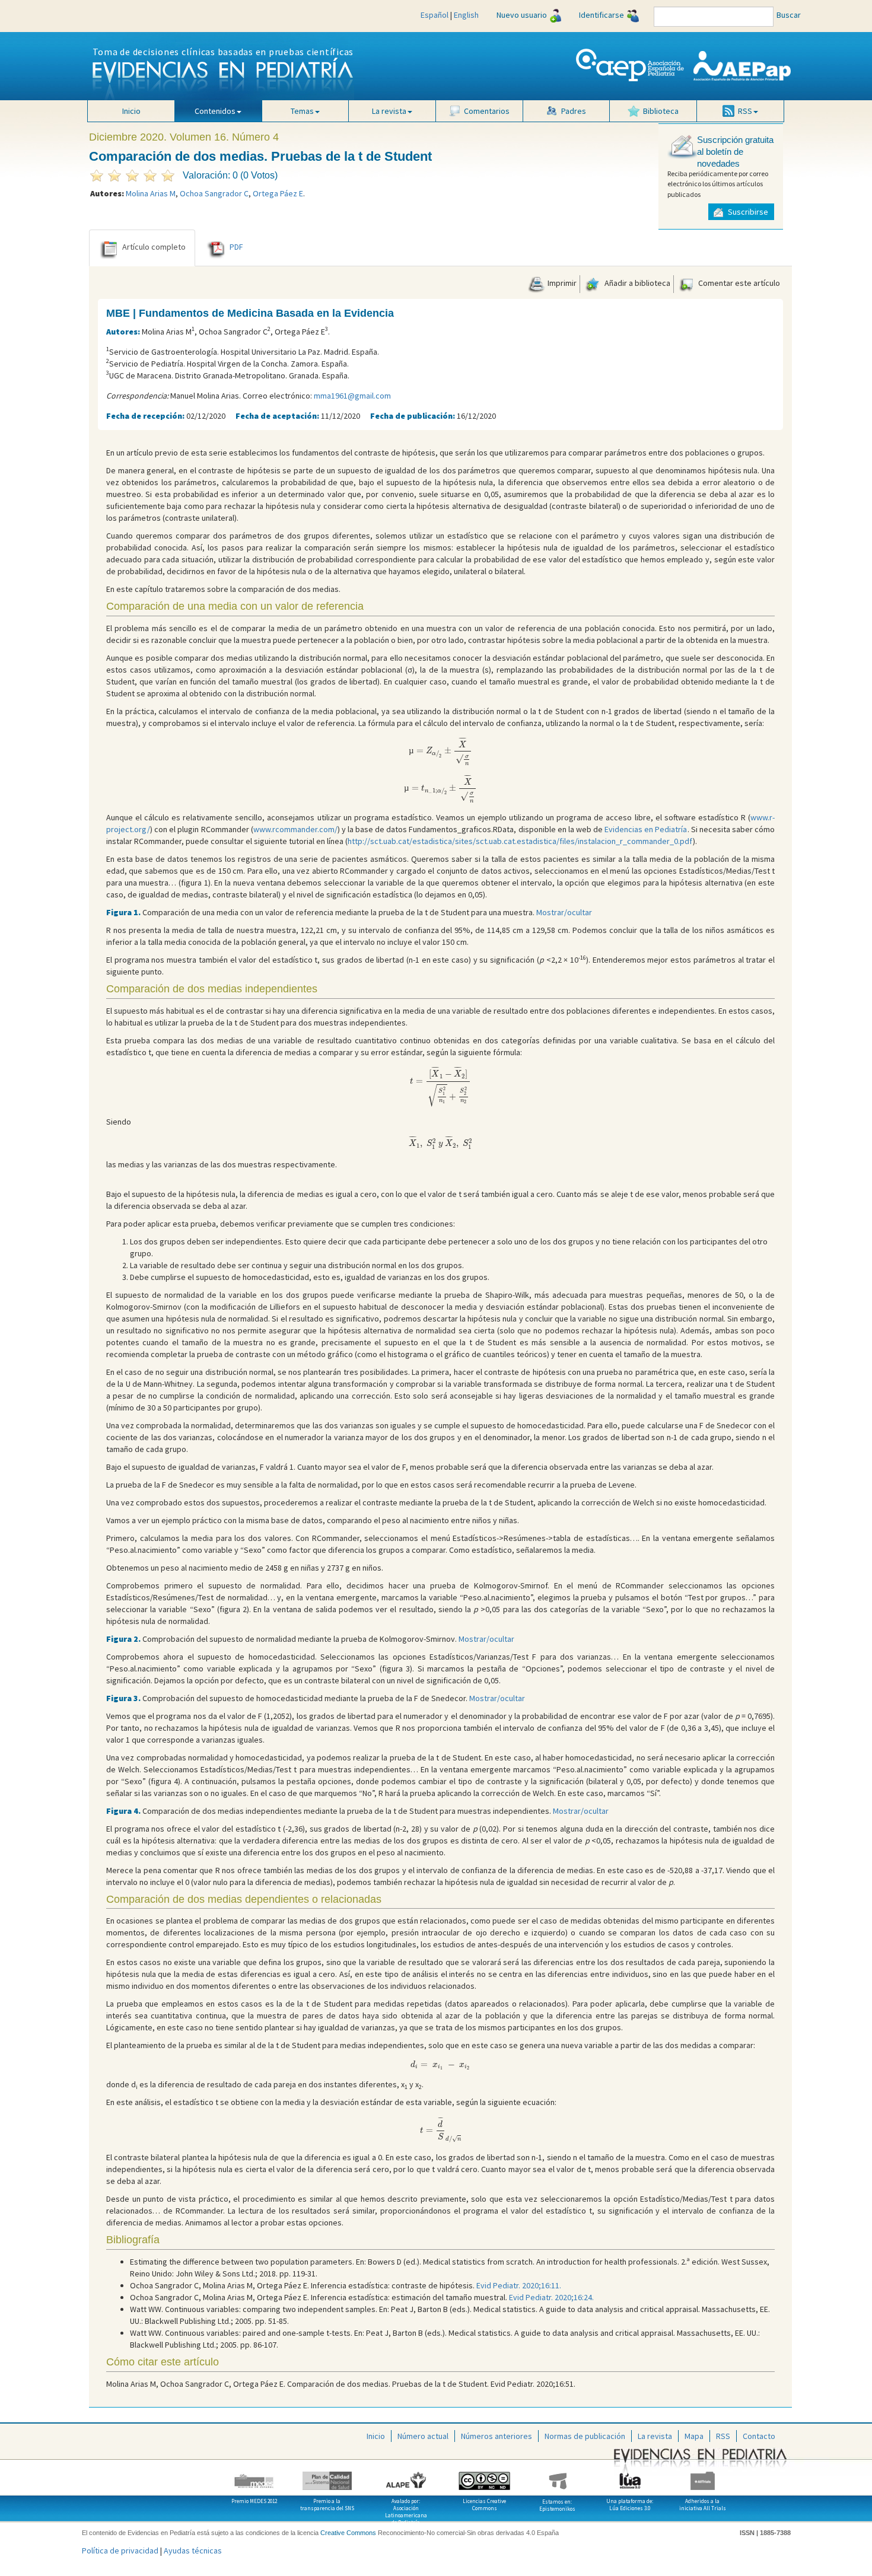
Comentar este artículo (738, 283)
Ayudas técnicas (193, 2550)
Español (435, 15)
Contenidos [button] (215, 111)
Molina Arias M (151, 193)
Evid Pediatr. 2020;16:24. (551, 2297)
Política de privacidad (120, 2550)
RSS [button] (745, 111)
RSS (723, 2436)
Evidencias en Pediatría (646, 829)
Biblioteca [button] (661, 111)
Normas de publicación (585, 2436)
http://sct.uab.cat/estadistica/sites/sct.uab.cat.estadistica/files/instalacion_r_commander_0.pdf (520, 841)
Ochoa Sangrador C (214, 193)
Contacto (759, 2436)
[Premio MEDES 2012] (255, 2476)
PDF (236, 247)
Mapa (694, 2436)
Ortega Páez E (278, 193)
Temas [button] (302, 111)
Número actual (423, 2436)
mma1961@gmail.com (352, 396)
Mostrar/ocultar (564, 912)
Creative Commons (348, 2533)
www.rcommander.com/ (295, 829)
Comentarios (487, 111)
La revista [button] (389, 111)
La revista (655, 2436)
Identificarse (602, 15)
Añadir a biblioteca (637, 283)
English (466, 15)
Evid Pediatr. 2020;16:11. (519, 2285)
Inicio (131, 111)
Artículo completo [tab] (154, 247)
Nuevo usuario (522, 15)
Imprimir (561, 283)
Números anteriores (497, 2436)
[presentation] (440, 752)
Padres (574, 111)
